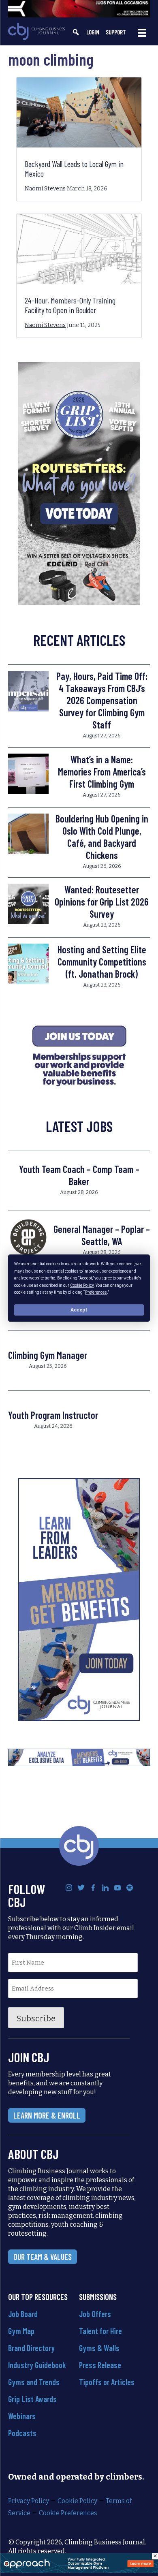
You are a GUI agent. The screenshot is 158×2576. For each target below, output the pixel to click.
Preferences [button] (96, 1292)
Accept (79, 1310)
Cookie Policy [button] (82, 1285)
